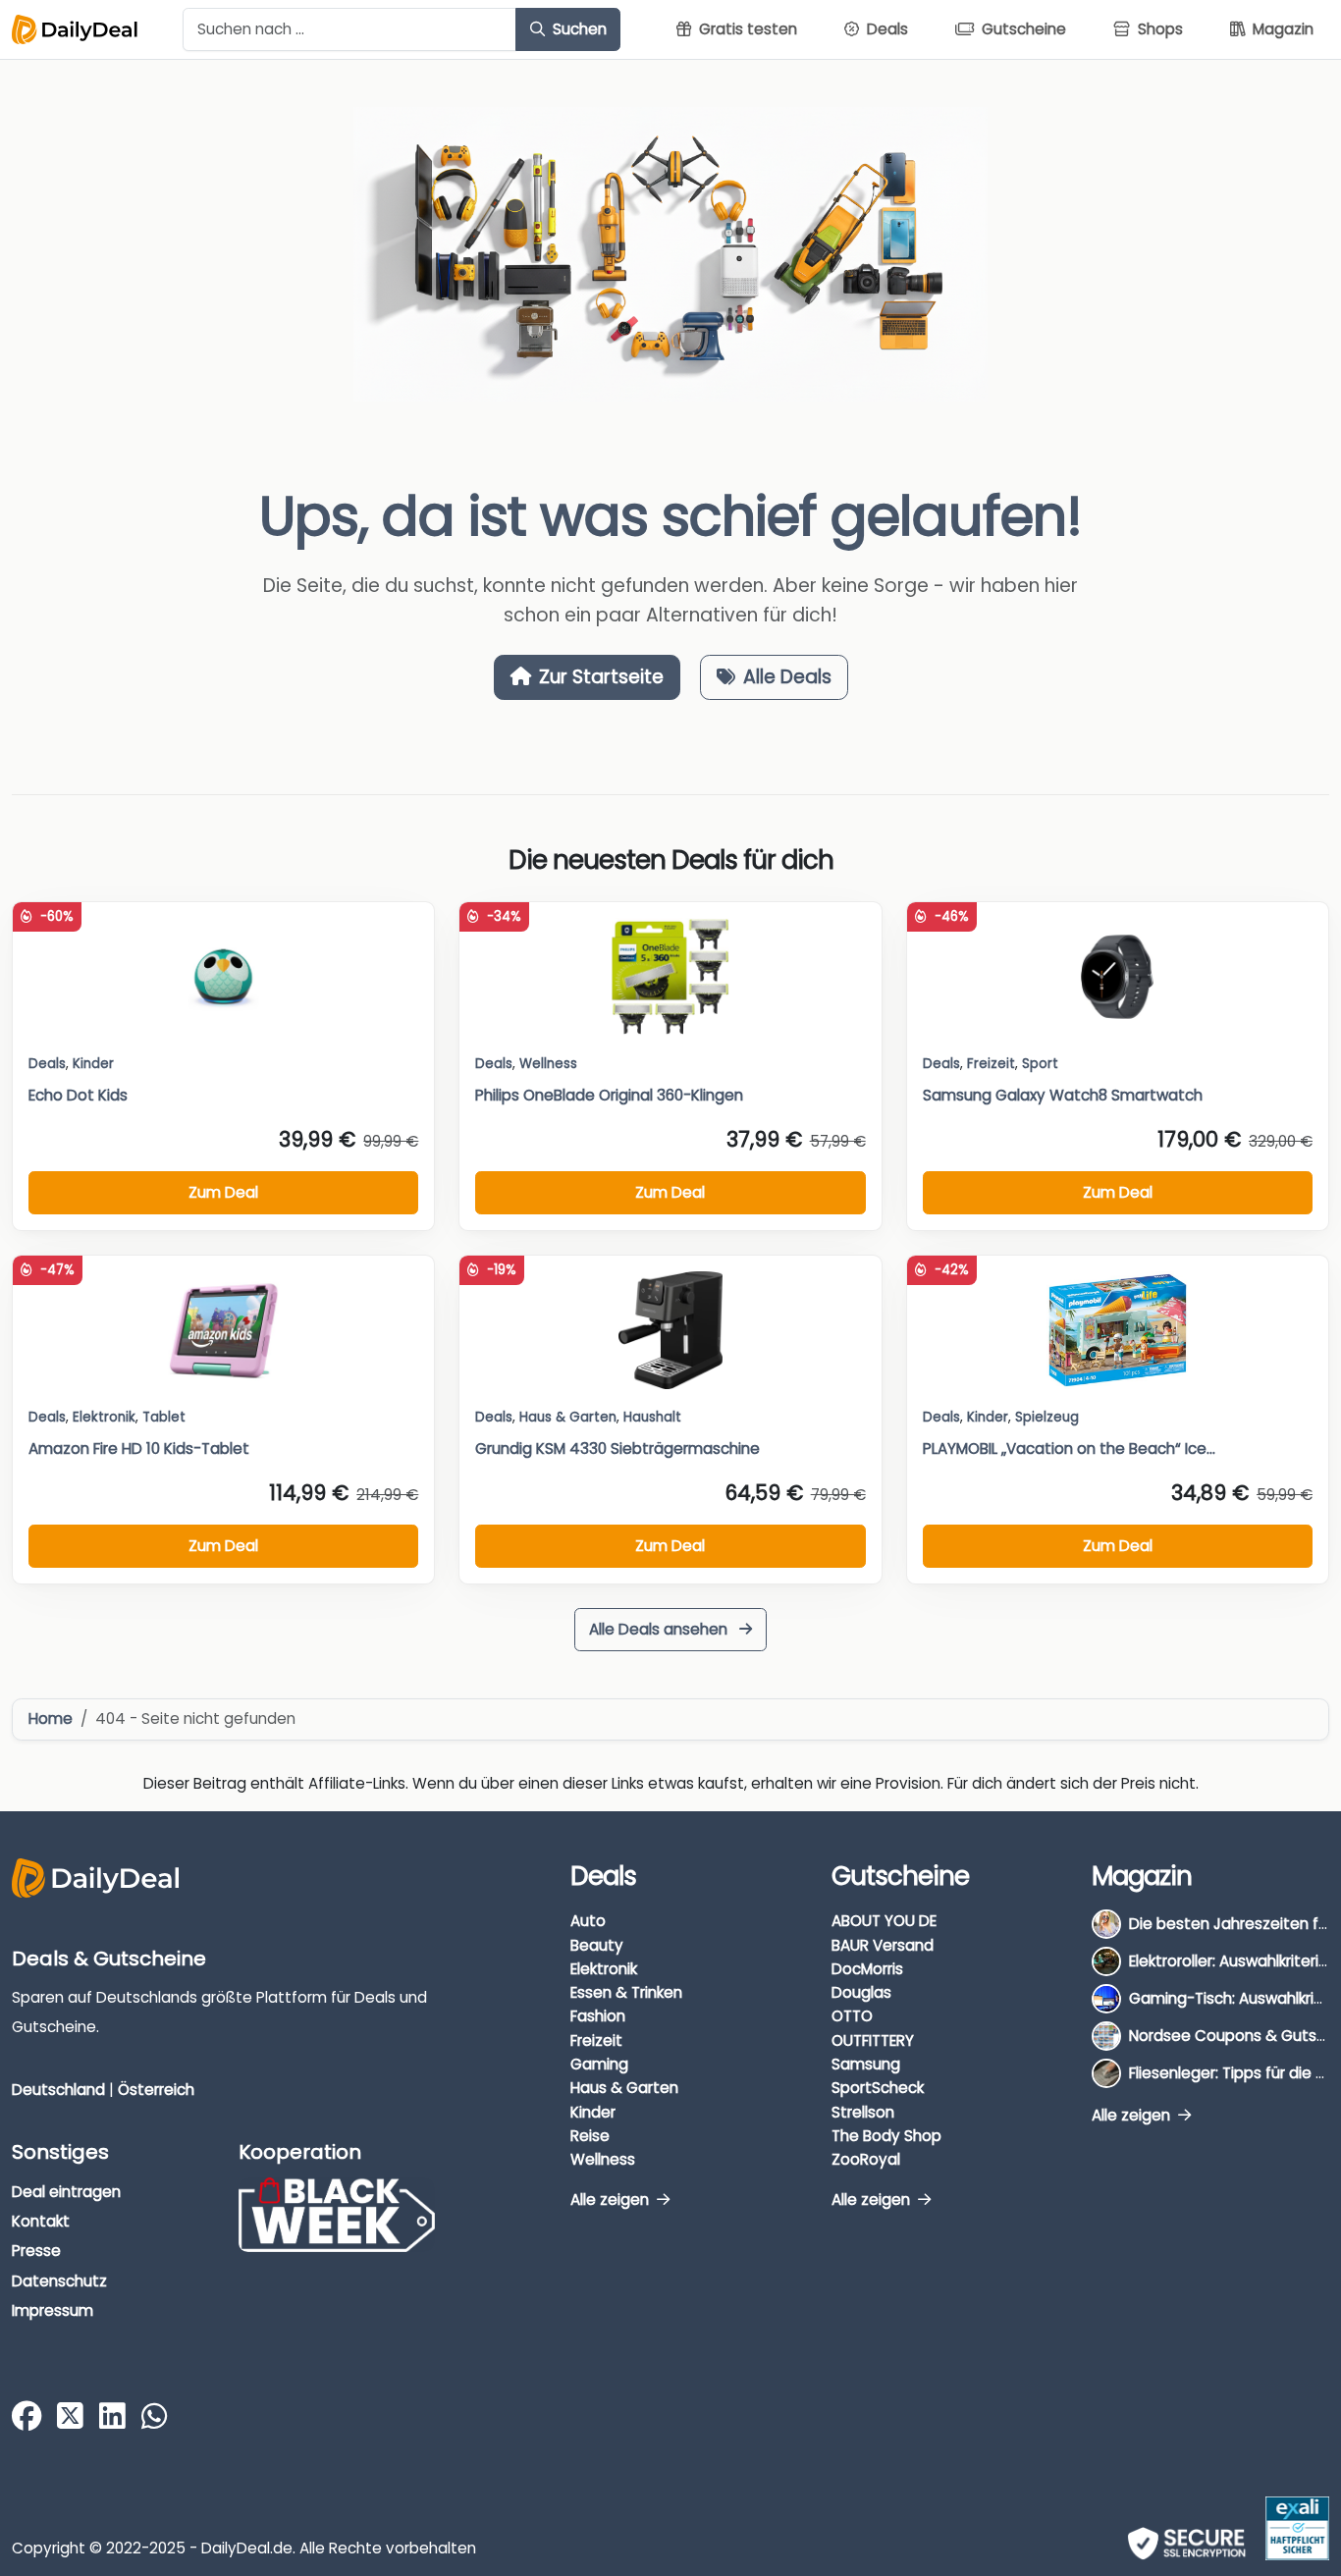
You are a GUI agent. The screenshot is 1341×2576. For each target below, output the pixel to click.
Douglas (861, 1992)
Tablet (164, 1417)
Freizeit (991, 1064)
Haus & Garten (624, 2088)
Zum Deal (223, 1192)
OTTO (852, 2016)
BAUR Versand (883, 1945)
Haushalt (652, 1417)
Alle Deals (787, 677)
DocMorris (867, 1969)
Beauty (597, 1945)
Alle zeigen (612, 2200)
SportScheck (878, 2088)
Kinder (93, 1064)
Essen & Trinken (626, 1992)
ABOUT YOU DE (884, 1921)
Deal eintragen (66, 2192)
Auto (588, 1921)
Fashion (598, 2016)
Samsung (866, 2064)
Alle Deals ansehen (660, 1629)
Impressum (53, 2310)
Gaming (599, 2064)
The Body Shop (886, 2136)
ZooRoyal (866, 2159)
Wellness (603, 2159)
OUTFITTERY (873, 2040)
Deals (47, 1064)
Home (51, 1718)
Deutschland (58, 2090)
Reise (590, 2136)
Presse (36, 2251)
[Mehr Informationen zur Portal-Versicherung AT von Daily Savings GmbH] (1297, 2528)
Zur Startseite (601, 677)
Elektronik (604, 1969)
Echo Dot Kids (78, 1095)
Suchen (578, 29)
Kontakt (41, 2221)
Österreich (156, 2090)
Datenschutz (59, 2281)
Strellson (863, 2112)
